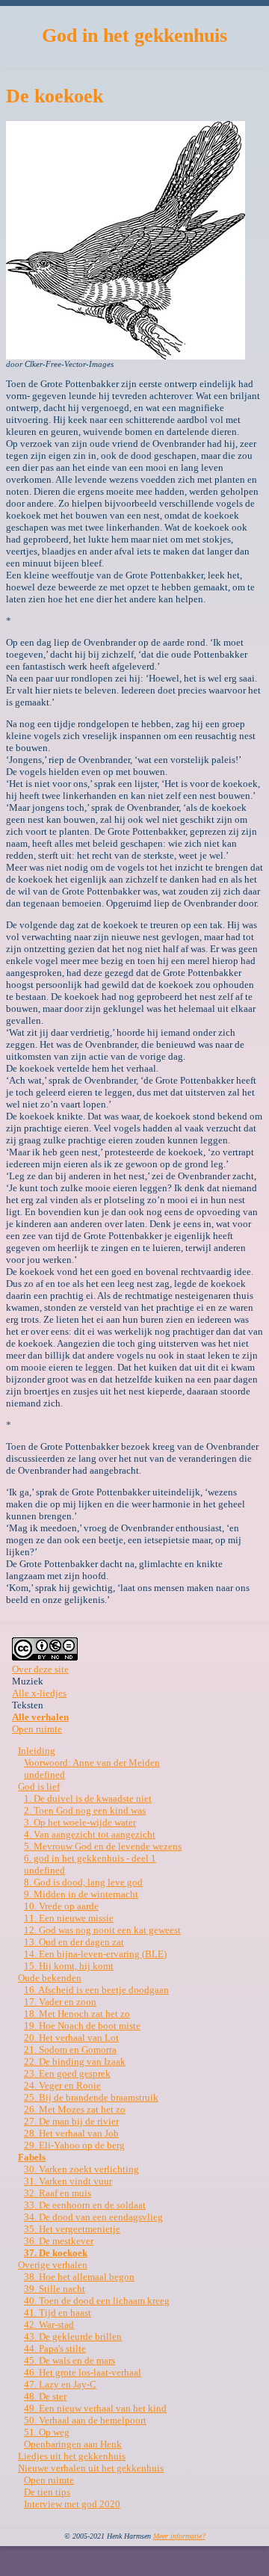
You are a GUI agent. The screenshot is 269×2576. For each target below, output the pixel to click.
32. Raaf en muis (58, 2193)
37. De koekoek (56, 2253)
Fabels (32, 2157)
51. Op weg (47, 2432)
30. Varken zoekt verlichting (81, 2169)
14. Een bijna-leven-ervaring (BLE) (95, 1954)
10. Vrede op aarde (61, 1906)
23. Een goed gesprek (67, 2073)
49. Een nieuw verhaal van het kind (95, 2408)
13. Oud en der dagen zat (74, 1942)
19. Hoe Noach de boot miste (82, 2026)
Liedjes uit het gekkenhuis (72, 2456)
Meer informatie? (179, 2536)
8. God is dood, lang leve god (83, 1882)
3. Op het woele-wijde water (80, 1822)
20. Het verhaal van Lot (71, 2038)
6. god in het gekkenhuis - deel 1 (90, 1858)
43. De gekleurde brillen (73, 2336)
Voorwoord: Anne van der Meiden (92, 1763)
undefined (44, 1775)
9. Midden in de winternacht (81, 1894)
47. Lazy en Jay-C (60, 2384)
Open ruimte (37, 1729)
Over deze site (40, 1669)
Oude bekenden (50, 1978)
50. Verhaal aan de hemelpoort (85, 2420)
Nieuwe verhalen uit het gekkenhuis (91, 2468)
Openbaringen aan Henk (73, 2444)
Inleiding (37, 1751)
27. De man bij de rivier (71, 2121)
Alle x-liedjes (39, 1693)
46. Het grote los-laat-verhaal (83, 2372)
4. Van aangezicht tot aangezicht (90, 1834)
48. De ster (45, 2396)
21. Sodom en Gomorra (70, 2050)
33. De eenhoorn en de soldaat (85, 2205)
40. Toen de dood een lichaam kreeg (97, 2301)
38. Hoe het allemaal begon (79, 2277)
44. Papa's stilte (55, 2348)
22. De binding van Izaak (75, 2061)
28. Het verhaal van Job (71, 2133)
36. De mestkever (59, 2241)
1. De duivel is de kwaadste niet (88, 1798)
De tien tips (47, 2492)
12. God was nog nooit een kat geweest (102, 1930)
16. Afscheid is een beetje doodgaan (96, 1990)
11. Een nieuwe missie (69, 1918)
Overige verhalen (53, 2265)
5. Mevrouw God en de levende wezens (103, 1846)
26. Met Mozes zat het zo (75, 2109)
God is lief (39, 1786)
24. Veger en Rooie (62, 2085)
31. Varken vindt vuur (68, 2181)
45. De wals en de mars (69, 2360)
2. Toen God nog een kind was (85, 1810)
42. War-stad (49, 2325)
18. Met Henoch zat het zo (77, 2014)
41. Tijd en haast (58, 2313)
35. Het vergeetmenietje (72, 2229)
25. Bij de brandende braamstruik (91, 2097)
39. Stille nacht (55, 2289)
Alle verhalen (40, 1717)
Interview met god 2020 (72, 2504)
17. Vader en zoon (60, 2002)
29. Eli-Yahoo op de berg (74, 2145)
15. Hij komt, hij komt (69, 1966)
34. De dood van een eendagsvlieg (93, 2217)
